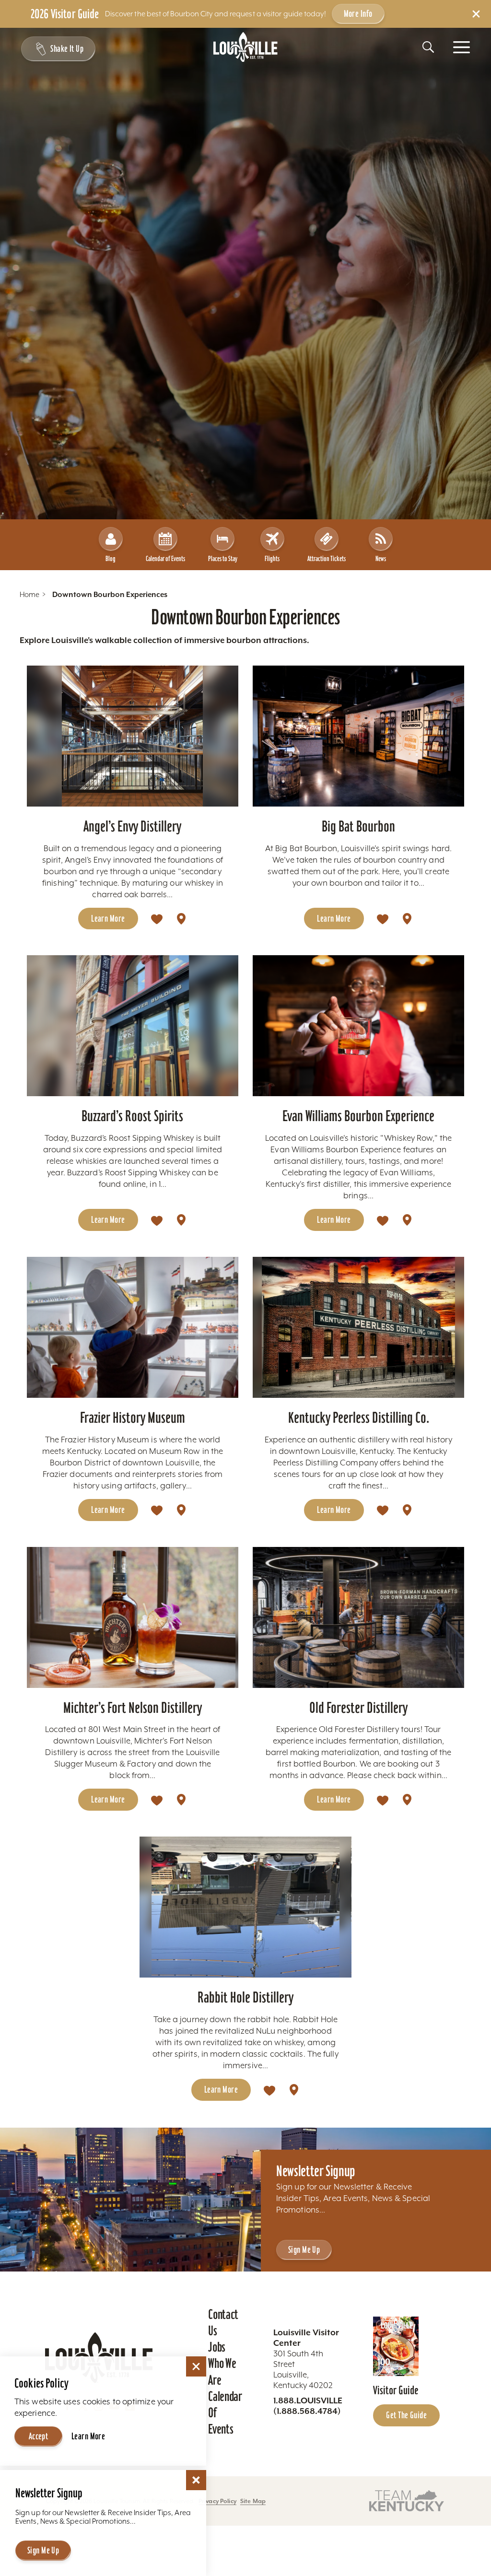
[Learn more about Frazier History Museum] (133, 1327)
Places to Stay (223, 558)
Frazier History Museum (133, 1417)
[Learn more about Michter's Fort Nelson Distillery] (133, 1617)
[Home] (245, 47)
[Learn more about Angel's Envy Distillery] (133, 736)
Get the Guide (406, 2415)
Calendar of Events (165, 558)
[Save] (157, 919)
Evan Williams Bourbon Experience (358, 1116)
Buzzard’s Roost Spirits (132, 1116)
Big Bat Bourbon (358, 826)
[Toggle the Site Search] (428, 47)
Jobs (217, 2347)
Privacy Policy (217, 2501)
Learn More (108, 918)
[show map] (181, 919)
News (381, 558)
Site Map (253, 2501)
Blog (111, 558)
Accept (39, 2436)
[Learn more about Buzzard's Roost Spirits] (133, 1026)
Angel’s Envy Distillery (132, 826)
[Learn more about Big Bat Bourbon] (358, 736)
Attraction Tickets (327, 558)
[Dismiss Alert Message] (476, 14)
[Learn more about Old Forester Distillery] (358, 1617)
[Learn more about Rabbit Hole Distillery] (245, 1907)
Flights (272, 558)
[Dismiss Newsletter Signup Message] (196, 2480)
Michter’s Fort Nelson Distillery (133, 1708)
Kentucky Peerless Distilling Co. (359, 1417)
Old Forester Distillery (358, 1708)
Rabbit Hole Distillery (245, 1997)
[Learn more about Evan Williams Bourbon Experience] (358, 1026)
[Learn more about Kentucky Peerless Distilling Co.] (358, 1327)
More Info (358, 13)
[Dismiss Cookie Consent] (196, 2366)
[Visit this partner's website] (407, 2500)
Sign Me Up (304, 2249)
